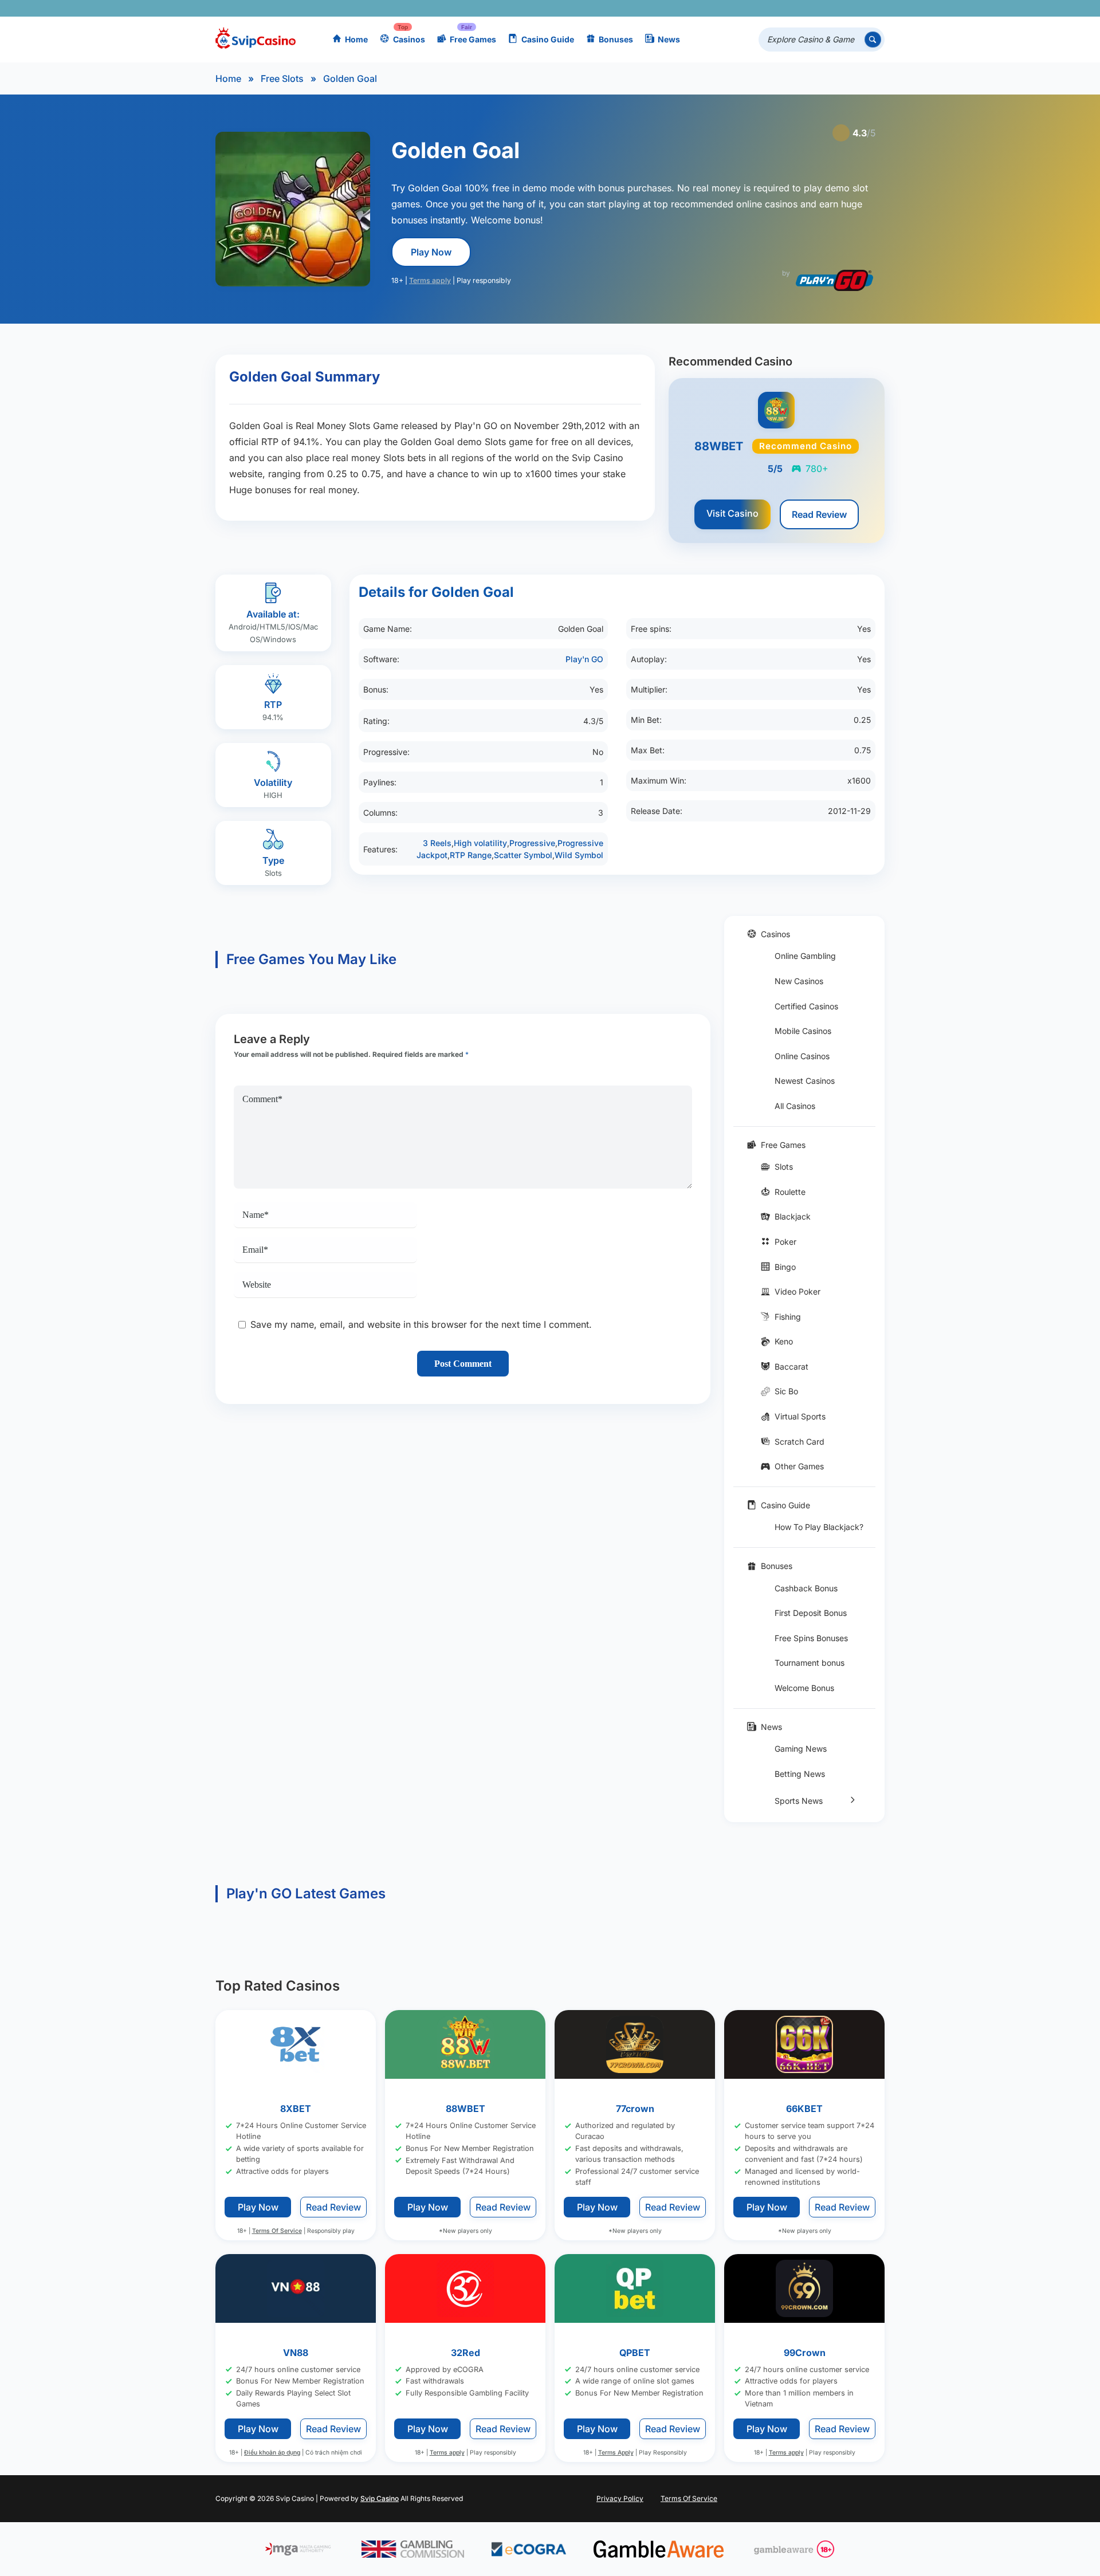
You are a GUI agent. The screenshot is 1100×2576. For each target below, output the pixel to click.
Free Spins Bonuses (811, 1638)
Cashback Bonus (806, 1588)
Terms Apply (616, 2453)
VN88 (296, 2352)
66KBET (804, 2109)
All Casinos (795, 1106)
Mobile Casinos (803, 1031)
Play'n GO (584, 659)
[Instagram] (824, 8)
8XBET (296, 2109)
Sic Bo (786, 1391)
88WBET (465, 2109)
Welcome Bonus (804, 1688)
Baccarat (791, 1366)
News (669, 39)
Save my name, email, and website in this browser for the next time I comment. (421, 1324)
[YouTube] (807, 8)
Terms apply (430, 280)
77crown (635, 2109)
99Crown (805, 2352)
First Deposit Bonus (811, 1613)
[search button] (873, 40)
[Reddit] (857, 8)
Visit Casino (732, 513)
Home (356, 39)
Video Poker (797, 1291)
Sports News (799, 1801)
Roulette (790, 1192)
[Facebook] (774, 8)
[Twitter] (790, 8)
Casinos (409, 39)
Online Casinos (802, 1056)
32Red (465, 2352)
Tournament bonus (810, 1663)
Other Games (799, 1466)
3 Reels (437, 843)
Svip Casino (380, 2498)
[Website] (873, 8)
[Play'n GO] (834, 280)
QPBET (635, 2352)
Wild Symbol (579, 855)
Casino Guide (548, 39)
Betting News (800, 1774)
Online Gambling (805, 956)
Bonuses (616, 39)
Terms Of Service (277, 2231)
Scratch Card (800, 1442)
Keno (784, 1341)
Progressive (532, 843)
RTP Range (471, 855)
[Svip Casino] (256, 40)
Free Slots (282, 78)
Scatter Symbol (523, 855)
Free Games (473, 39)
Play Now (431, 252)
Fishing (788, 1317)
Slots (784, 1167)
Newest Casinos (805, 1081)
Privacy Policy (620, 2498)
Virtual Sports (800, 1416)
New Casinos (799, 981)
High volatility (480, 843)
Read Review (819, 514)
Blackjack (793, 1216)
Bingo (785, 1267)
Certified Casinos (806, 1006)
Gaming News (801, 1749)
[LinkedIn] (840, 8)
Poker (785, 1242)
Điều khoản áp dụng (272, 2453)
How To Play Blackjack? (819, 1527)
